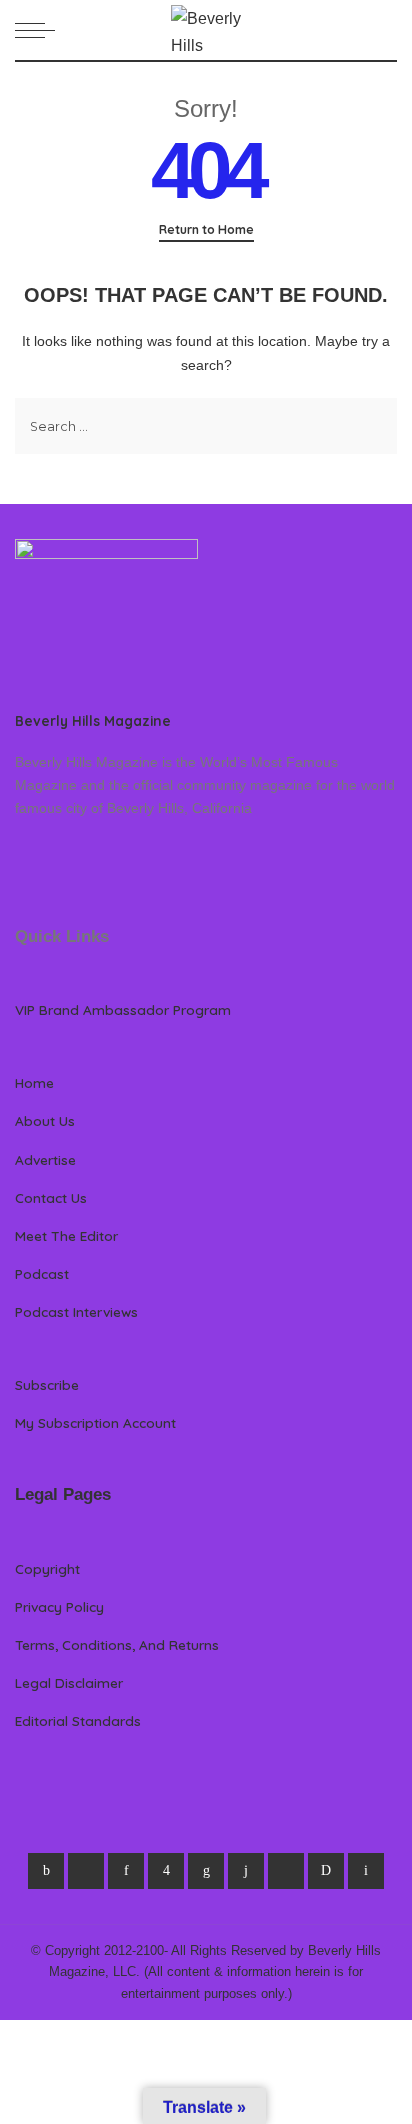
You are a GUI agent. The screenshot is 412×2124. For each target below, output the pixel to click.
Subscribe (47, 1384)
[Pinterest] (126, 1871)
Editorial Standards (78, 1720)
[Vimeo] (326, 1871)
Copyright (47, 1568)
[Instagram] (166, 1871)
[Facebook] (46, 1871)
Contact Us (51, 1197)
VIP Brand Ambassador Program (123, 1009)
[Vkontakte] (366, 1871)
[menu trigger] (40, 30)
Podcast (42, 1273)
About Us (45, 1120)
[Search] (385, 30)
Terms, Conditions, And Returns (117, 1644)
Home (34, 1082)
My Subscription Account (95, 1422)
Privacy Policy (59, 1606)
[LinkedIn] (206, 1871)
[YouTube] (286, 1871)
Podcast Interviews (76, 1311)
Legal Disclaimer (69, 1682)
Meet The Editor (66, 1235)
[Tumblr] (246, 1871)
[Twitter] (86, 1871)
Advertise (45, 1159)
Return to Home (206, 229)
